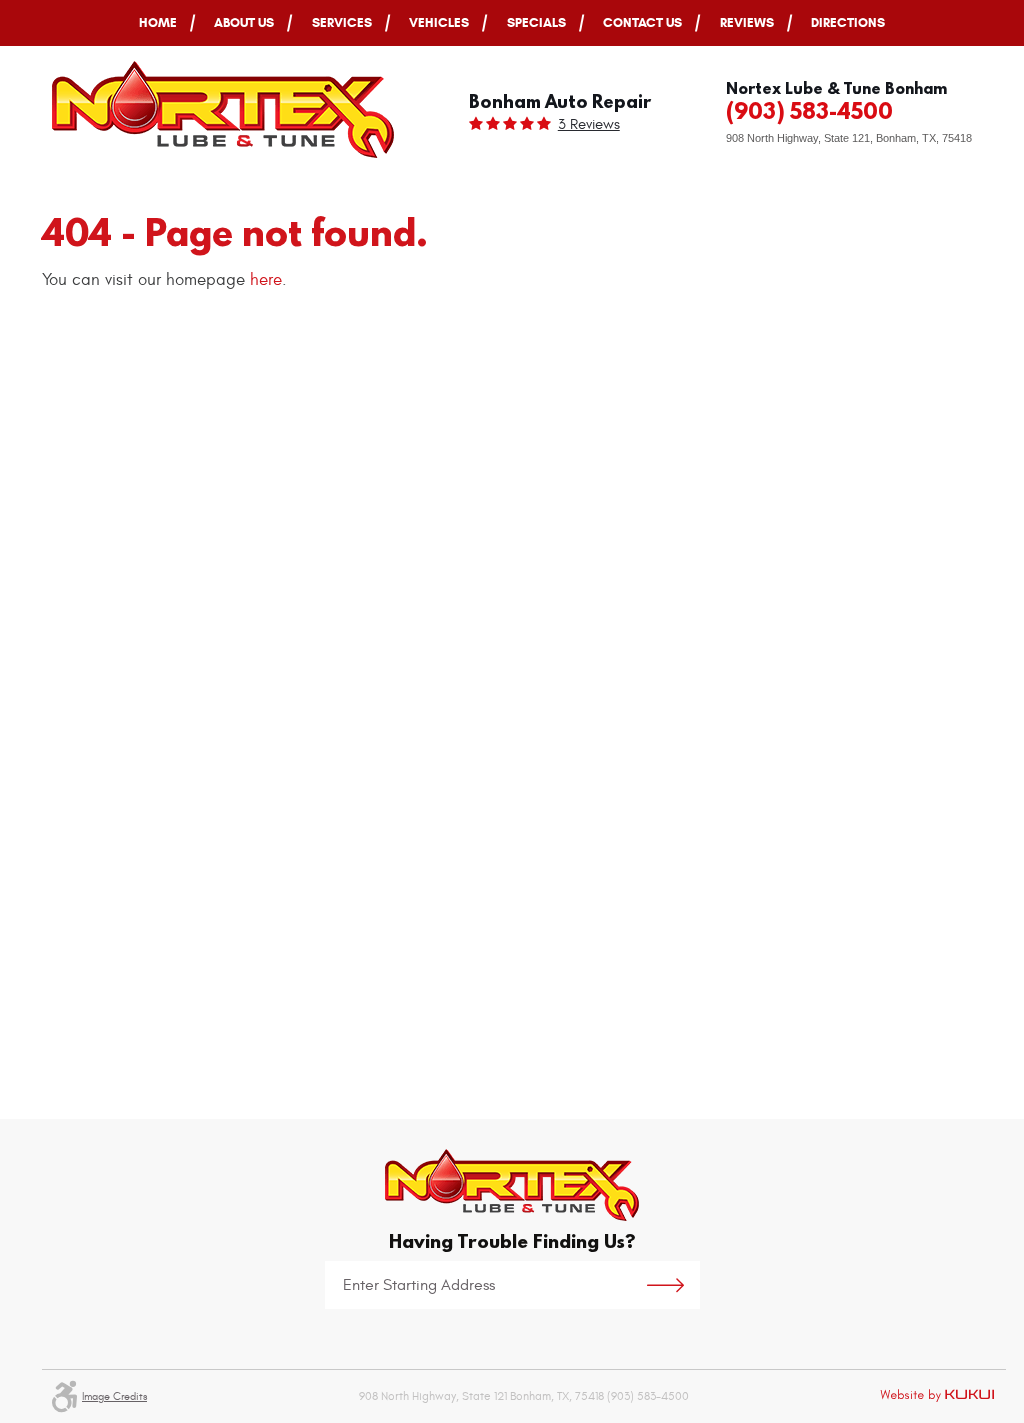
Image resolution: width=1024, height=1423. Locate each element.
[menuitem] (158, 23)
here (266, 280)
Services (342, 22)
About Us (244, 22)
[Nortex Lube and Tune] (223, 109)
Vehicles (439, 22)
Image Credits (114, 1396)
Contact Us (642, 22)
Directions (848, 22)
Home (158, 22)
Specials (536, 22)
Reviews (747, 22)
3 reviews (589, 124)
